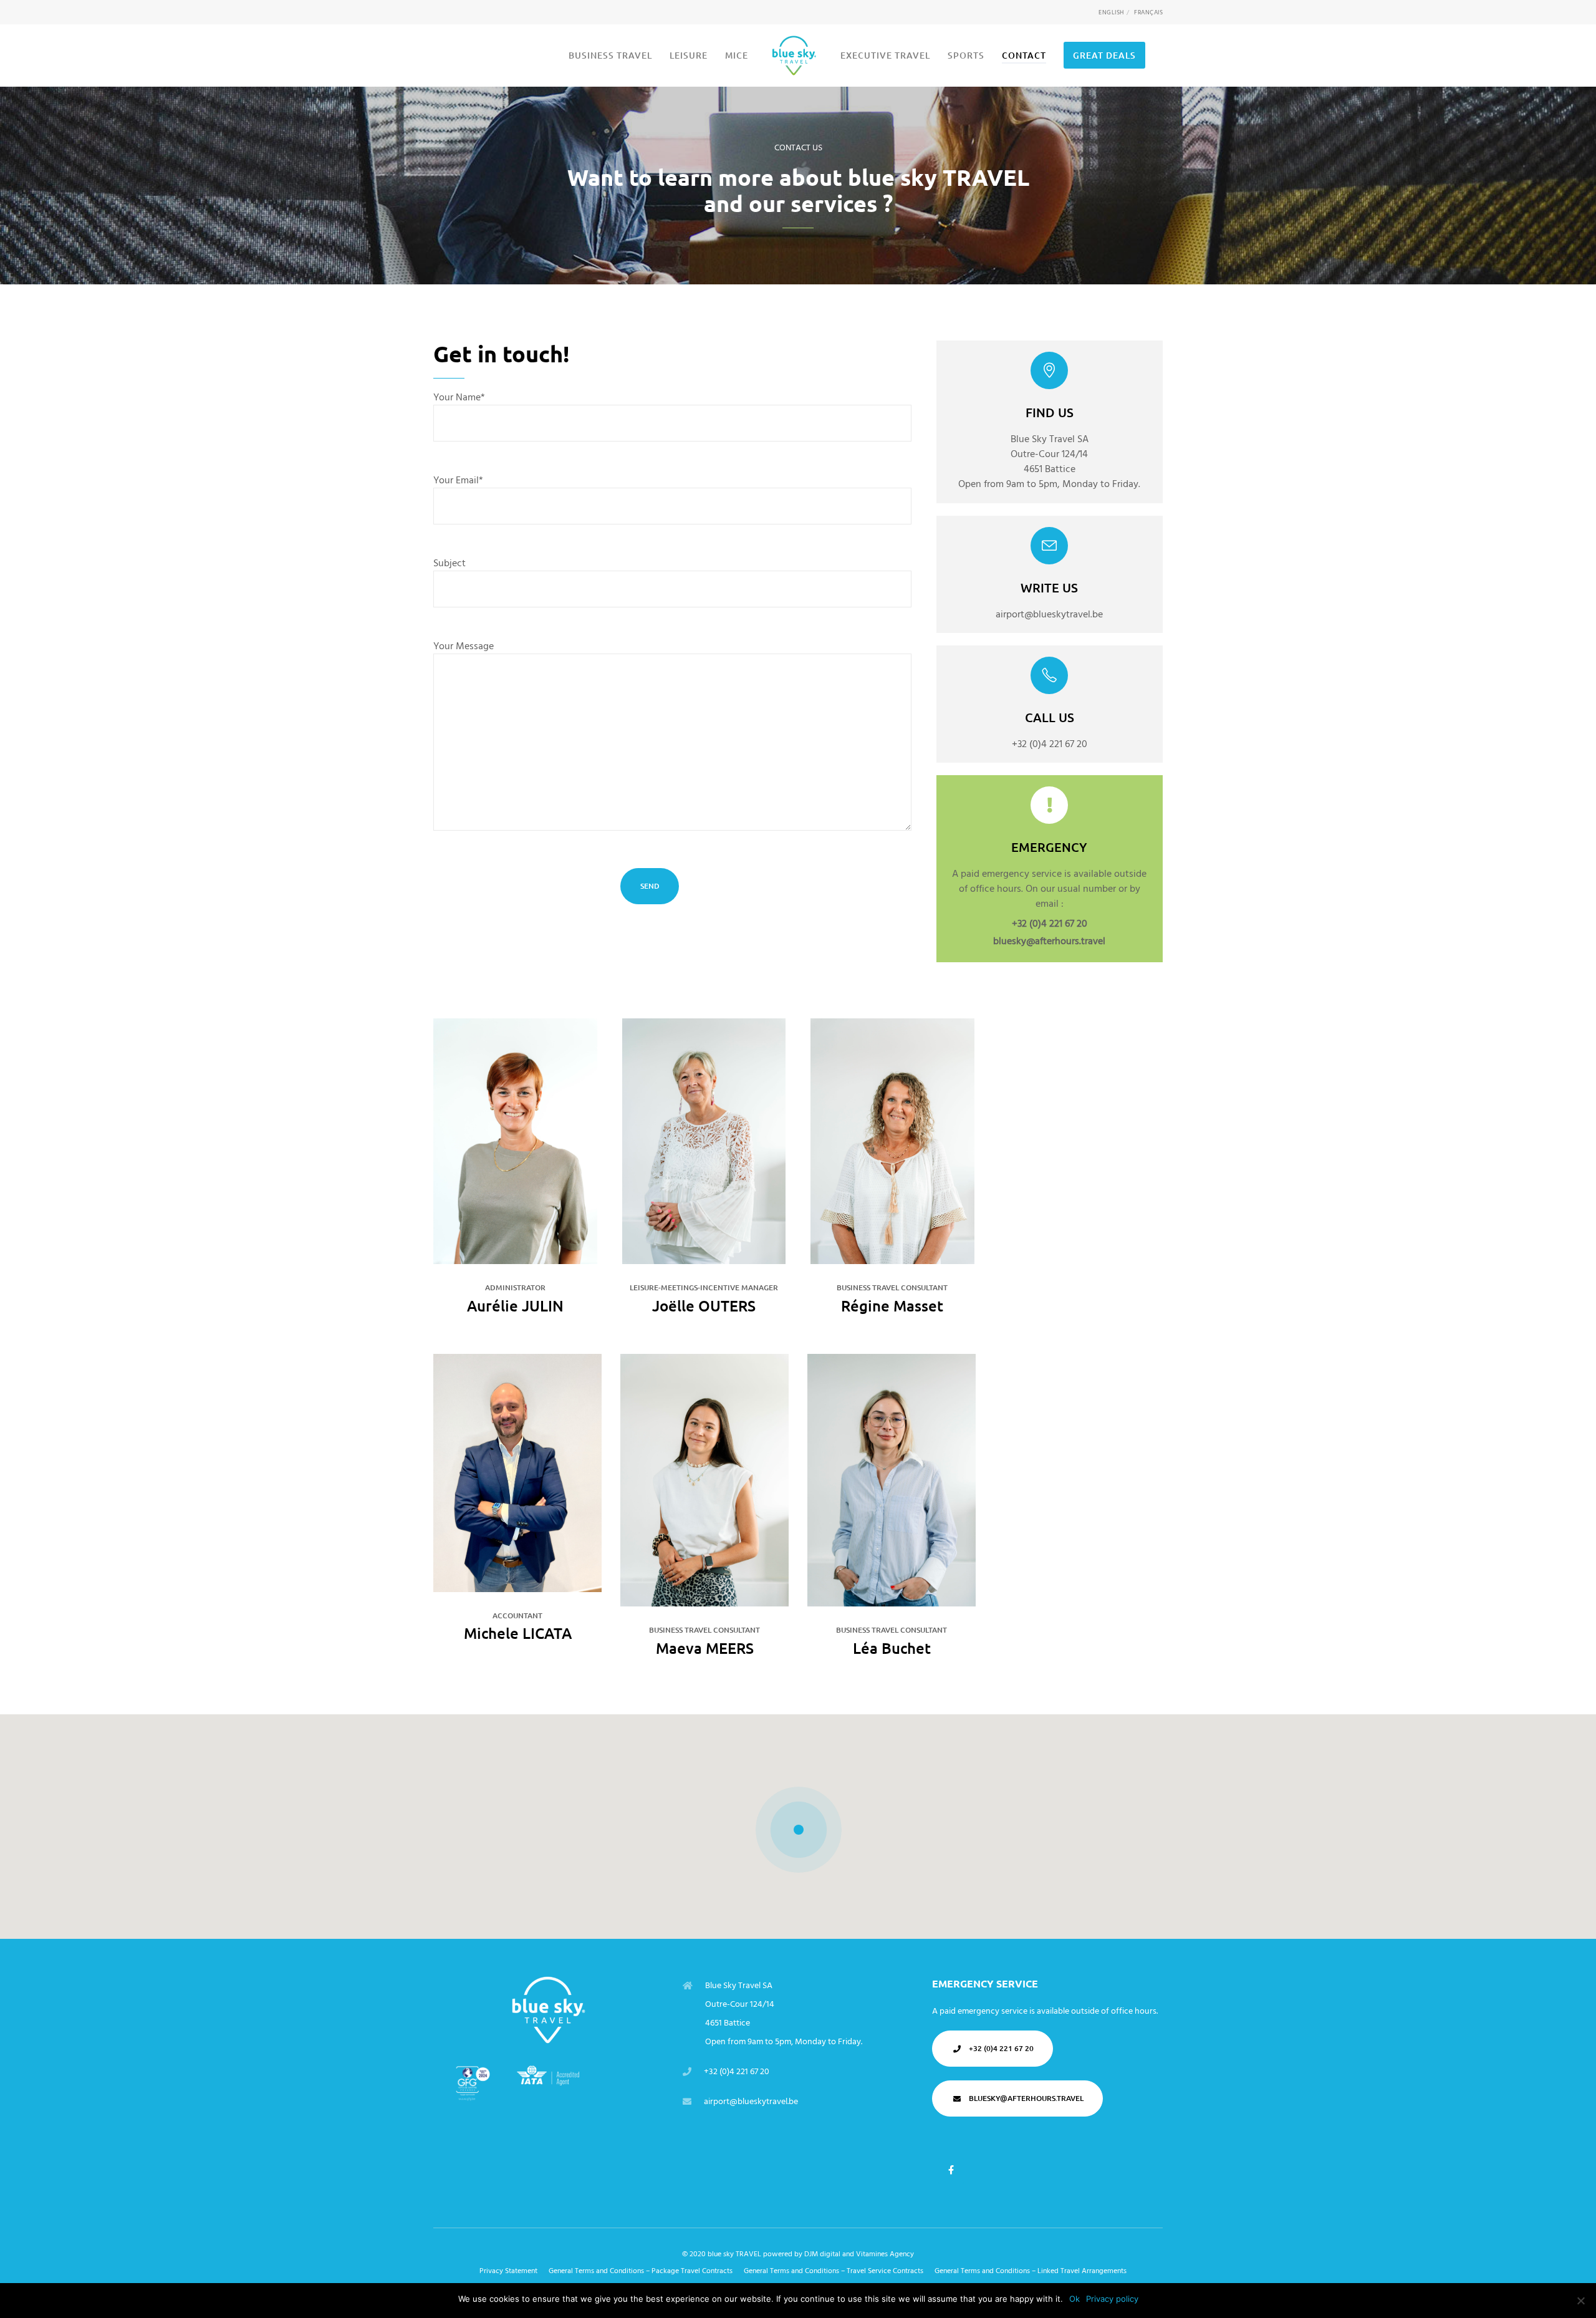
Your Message (464, 646)
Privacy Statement (508, 2271)
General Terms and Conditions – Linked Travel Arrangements (1031, 2271)
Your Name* (459, 397)
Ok (1074, 2299)
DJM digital (822, 2254)
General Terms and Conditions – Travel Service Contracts (834, 2271)
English (1111, 12)
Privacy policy (1112, 2299)
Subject (449, 563)
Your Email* (458, 480)
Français (1148, 12)
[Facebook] (951, 2171)
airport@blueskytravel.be (751, 2101)
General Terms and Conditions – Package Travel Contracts (641, 2271)
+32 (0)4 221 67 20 (1050, 924)
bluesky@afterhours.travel (1049, 941)
